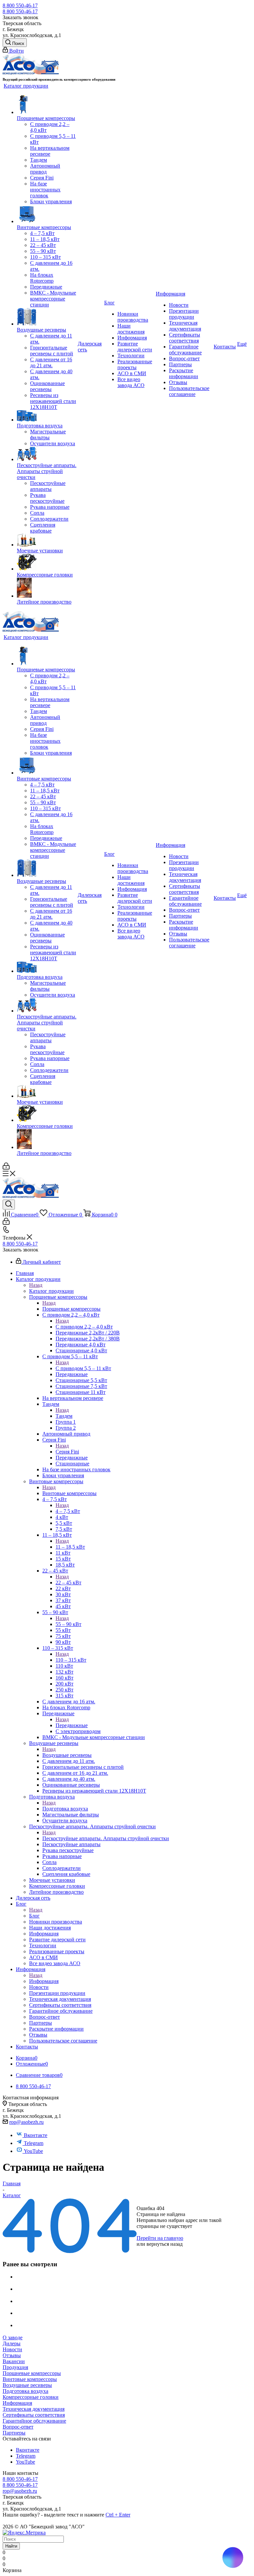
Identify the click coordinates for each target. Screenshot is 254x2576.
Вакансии (14, 2361)
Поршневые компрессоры (71, 1309)
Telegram (34, 2143)
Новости (12, 2349)
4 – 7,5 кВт (68, 1511)
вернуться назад (165, 2244)
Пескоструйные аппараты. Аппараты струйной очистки (106, 1838)
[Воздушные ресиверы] (47, 317)
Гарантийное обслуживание (34, 2421)
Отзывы (12, 2355)
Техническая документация (34, 2409)
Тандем (64, 1416)
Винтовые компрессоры (69, 1493)
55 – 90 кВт (68, 1624)
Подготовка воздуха (65, 1809)
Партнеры (14, 2433)
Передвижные (72, 1725)
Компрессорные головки (31, 2397)
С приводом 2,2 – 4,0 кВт (84, 1327)
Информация (44, 1981)
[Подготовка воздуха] (47, 416)
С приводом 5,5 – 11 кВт (83, 1368)
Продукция (15, 2367)
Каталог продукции (51, 1291)
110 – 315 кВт (71, 1660)
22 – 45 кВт (68, 1583)
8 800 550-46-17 (20, 5)
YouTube (33, 2151)
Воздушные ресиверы (67, 1755)
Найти (11, 2546)
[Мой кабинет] (6, 1168)
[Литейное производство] (47, 588)
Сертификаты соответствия (34, 2415)
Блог (34, 1916)
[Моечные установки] (47, 541)
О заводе (13, 2338)
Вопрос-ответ (18, 2427)
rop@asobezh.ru (26, 2122)
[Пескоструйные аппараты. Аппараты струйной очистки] (47, 455)
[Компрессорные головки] (47, 563)
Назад (36, 1285)
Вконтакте (36, 2135)
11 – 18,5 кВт (70, 1547)
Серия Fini (67, 1452)
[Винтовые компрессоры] (47, 215)
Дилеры (12, 2343)
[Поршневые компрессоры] (47, 105)
